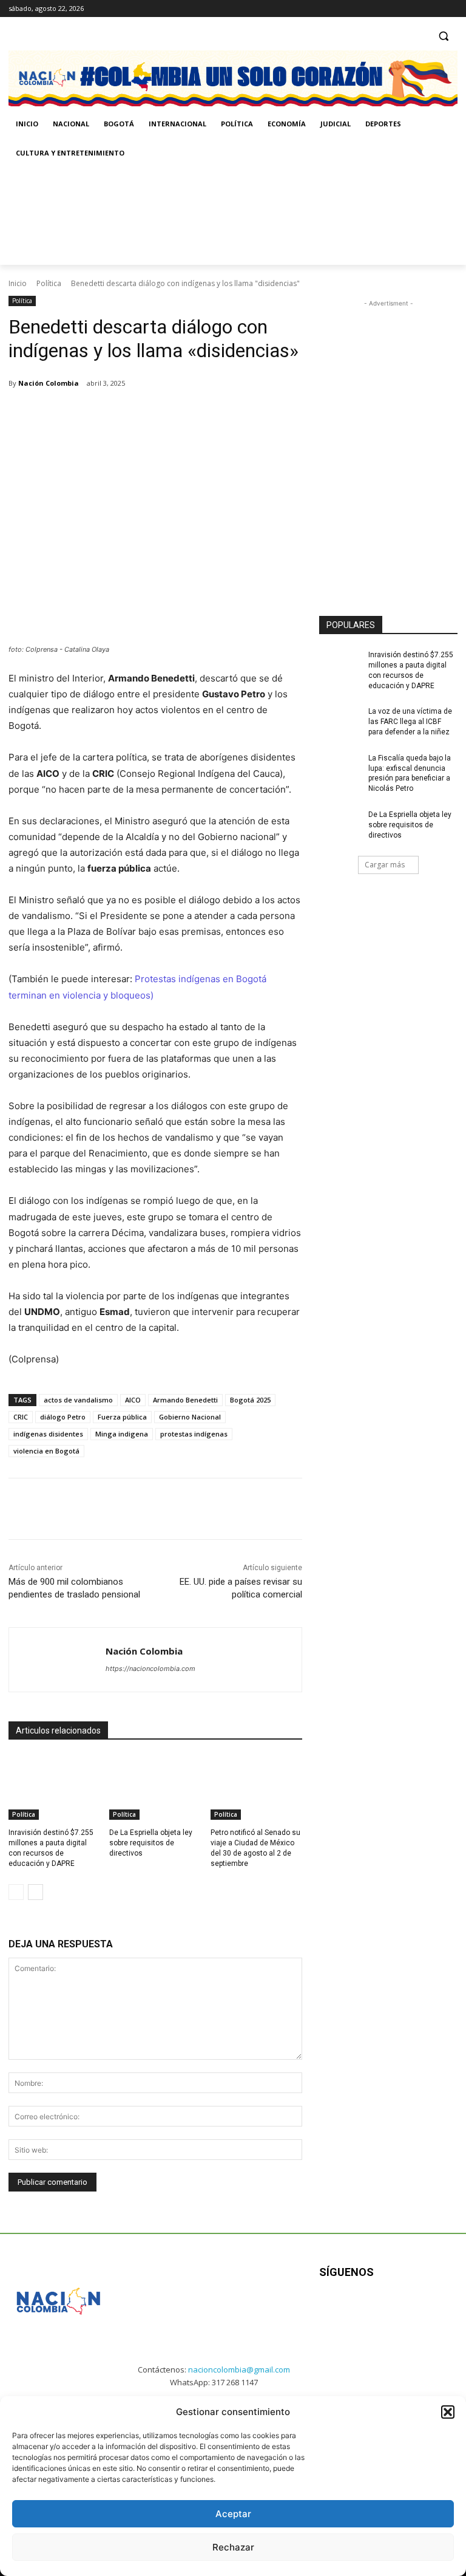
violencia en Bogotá (46, 1451)
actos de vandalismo (78, 1400)
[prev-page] (16, 1892)
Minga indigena (122, 1434)
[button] (448, 2412)
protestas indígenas (194, 1434)
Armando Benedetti (185, 1400)
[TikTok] (434, 9)
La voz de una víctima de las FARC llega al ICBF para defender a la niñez (410, 722)
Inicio (18, 283)
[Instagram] (417, 9)
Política (49, 283)
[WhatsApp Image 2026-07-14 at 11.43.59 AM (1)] (245, 216)
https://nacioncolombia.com (150, 1669)
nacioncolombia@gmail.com (239, 2369)
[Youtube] (439, 2310)
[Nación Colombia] (57, 1660)
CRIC (21, 1417)
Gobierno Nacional (190, 1417)
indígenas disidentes (48, 1434)
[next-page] (35, 1892)
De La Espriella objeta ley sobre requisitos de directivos (151, 1843)
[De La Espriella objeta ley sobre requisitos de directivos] (155, 1788)
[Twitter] (451, 9)
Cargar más (385, 865)
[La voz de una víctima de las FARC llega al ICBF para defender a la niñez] (340, 721)
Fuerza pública (122, 1417)
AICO (133, 1400)
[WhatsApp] (180, 414)
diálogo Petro (63, 1417)
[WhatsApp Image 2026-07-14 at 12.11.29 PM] (79, 216)
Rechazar (233, 2547)
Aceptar (233, 2514)
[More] (208, 414)
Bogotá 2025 (250, 1400)
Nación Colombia (49, 383)
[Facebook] (400, 9)
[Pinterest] (152, 414)
